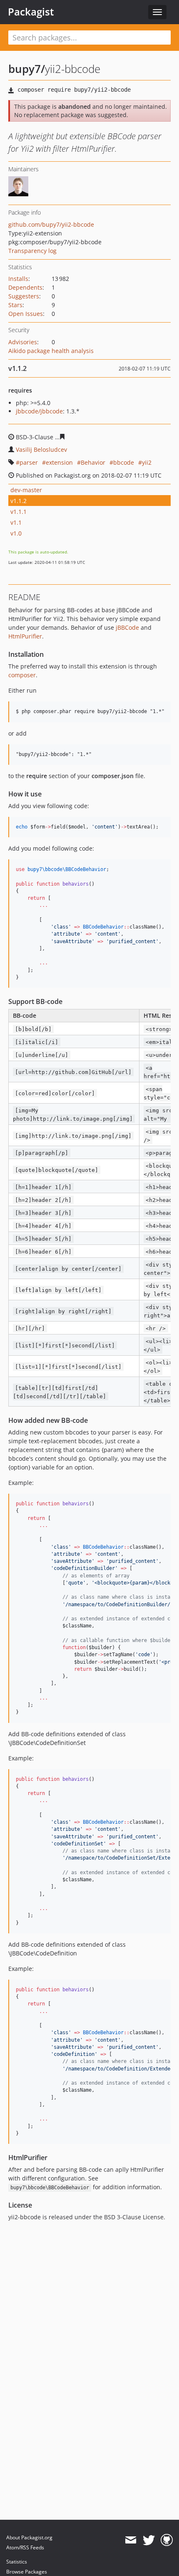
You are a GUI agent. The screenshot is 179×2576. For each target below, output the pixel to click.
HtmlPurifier (25, 636)
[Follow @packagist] (149, 2540)
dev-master (26, 490)
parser (29, 462)
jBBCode (127, 627)
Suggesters (24, 296)
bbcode (124, 462)
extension (59, 462)
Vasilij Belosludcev (41, 449)
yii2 (147, 462)
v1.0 (16, 533)
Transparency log (32, 251)
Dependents (25, 287)
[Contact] (131, 2540)
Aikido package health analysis (51, 351)
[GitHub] (167, 2540)
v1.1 (16, 522)
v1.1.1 (19, 512)
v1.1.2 (19, 501)
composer (22, 675)
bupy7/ (27, 69)
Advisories (23, 342)
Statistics (17, 2562)
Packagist (31, 12)
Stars (15, 305)
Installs (18, 279)
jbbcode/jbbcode (39, 411)
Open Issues (26, 314)
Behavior (93, 462)
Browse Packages (27, 2572)
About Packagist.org (29, 2537)
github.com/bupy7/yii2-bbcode (51, 224)
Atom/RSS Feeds (25, 2547)
